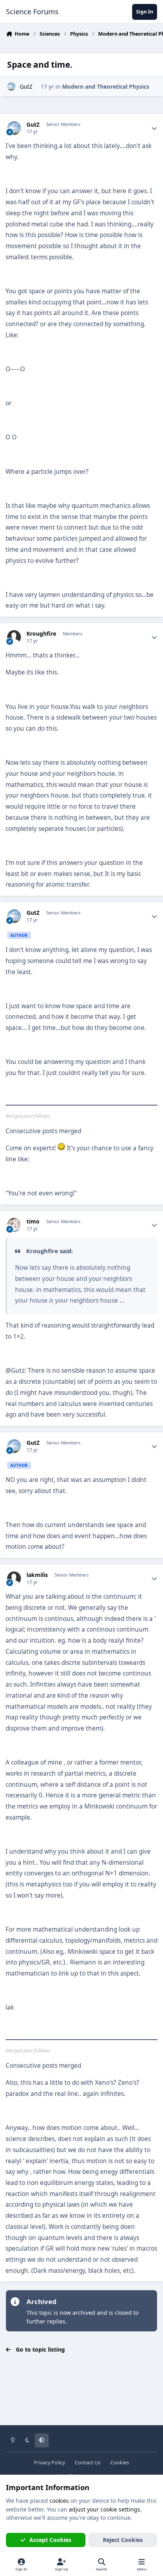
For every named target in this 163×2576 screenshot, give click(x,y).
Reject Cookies (123, 2540)
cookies (59, 2501)
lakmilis (37, 1575)
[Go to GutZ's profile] (11, 86)
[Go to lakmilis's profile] (14, 1578)
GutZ (26, 86)
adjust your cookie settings (104, 2509)
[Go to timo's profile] (14, 1225)
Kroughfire (41, 634)
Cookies (120, 2463)
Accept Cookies (50, 2540)
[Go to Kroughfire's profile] (14, 637)
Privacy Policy (49, 2463)
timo (33, 1222)
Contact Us (88, 2463)
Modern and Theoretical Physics (106, 86)
